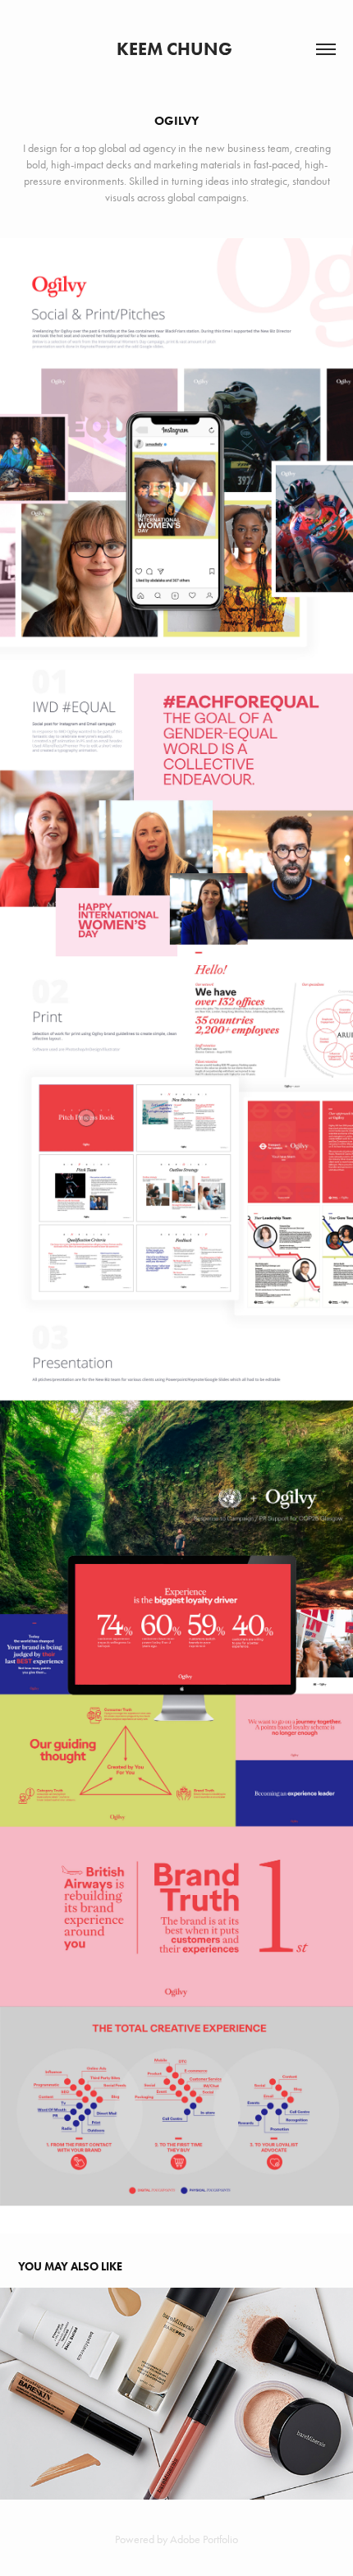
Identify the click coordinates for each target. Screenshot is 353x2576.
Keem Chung (176, 49)
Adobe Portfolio (204, 2539)
